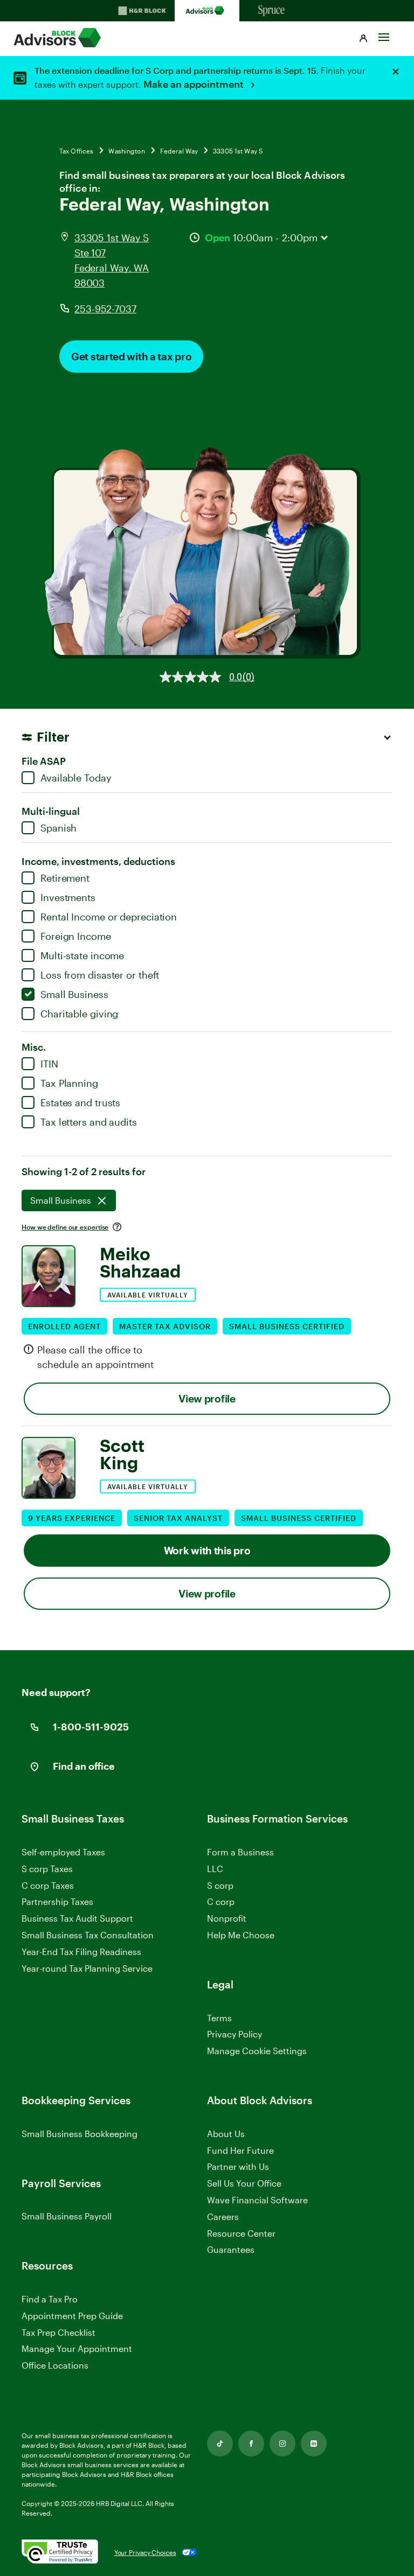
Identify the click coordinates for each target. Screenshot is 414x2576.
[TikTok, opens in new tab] (220, 2444)
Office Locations (55, 2365)
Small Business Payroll (67, 2216)
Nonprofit (227, 1918)
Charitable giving (79, 1014)
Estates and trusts (80, 1102)
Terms (219, 2018)
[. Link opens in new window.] (60, 2552)
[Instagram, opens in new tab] (282, 2444)
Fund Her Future (240, 2150)
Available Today (76, 778)
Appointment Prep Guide (72, 2316)
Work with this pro (207, 1550)
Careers (223, 2217)
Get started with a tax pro (131, 356)
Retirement (65, 878)
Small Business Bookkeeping (80, 2134)
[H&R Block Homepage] (142, 11)
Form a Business (240, 1852)
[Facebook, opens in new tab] (251, 2444)
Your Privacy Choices (145, 2552)
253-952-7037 (105, 309)
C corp (221, 1901)
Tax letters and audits (89, 1122)
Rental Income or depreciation (109, 917)
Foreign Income (76, 936)
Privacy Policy (234, 2034)
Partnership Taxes (57, 1901)
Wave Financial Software (257, 2200)
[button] (363, 39)
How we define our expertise (65, 1227)
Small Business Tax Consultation (88, 1935)
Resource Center (241, 2233)
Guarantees (231, 2249)
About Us (226, 2134)
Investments (68, 897)
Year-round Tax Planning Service (87, 1968)
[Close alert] (396, 72)
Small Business (74, 994)
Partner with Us (238, 2166)
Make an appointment (195, 84)
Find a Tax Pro (50, 2299)
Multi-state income (82, 955)
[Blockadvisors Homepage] (207, 11)
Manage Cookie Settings (257, 2051)
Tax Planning (69, 1083)
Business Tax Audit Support (77, 1918)
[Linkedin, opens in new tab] (314, 2444)
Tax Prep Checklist (58, 2332)
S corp (220, 1885)
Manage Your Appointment (77, 2348)
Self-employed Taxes (63, 1852)
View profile (207, 1398)
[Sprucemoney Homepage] (272, 11)
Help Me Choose (241, 1935)
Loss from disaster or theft (100, 975)
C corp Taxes (48, 1885)
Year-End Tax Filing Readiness (81, 1952)
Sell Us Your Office (244, 2183)
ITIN (49, 1064)
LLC (215, 1869)
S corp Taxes (47, 1869)
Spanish (58, 828)
